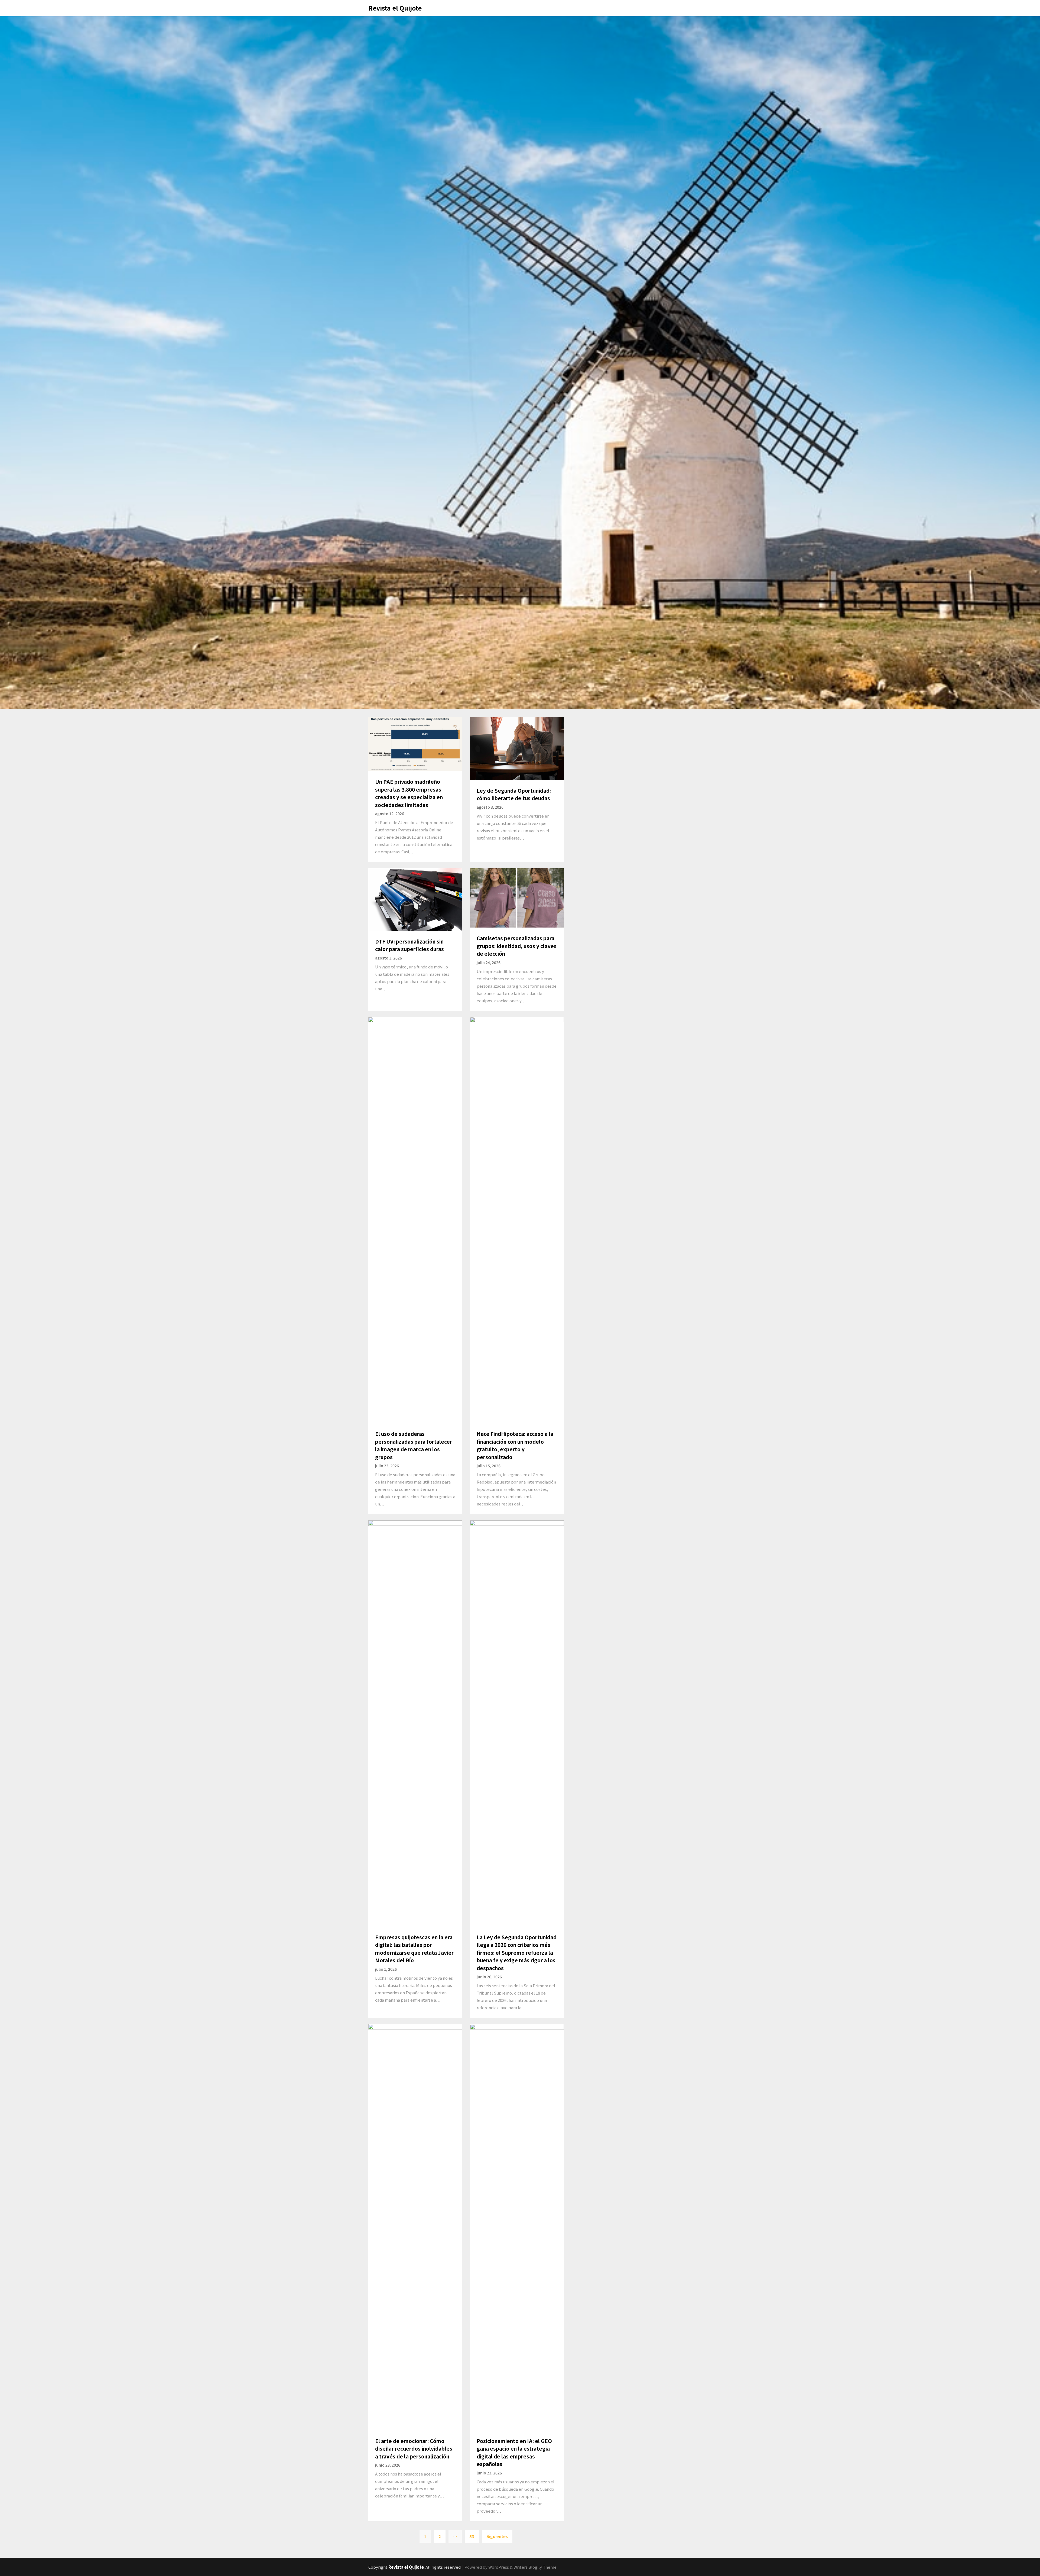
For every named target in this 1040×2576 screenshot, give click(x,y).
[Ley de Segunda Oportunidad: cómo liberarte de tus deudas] (517, 748)
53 (472, 2536)
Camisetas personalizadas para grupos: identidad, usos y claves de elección (517, 946)
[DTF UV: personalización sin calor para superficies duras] (415, 899)
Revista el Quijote (395, 8)
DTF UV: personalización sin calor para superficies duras (409, 945)
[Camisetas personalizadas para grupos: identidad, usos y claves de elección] (517, 897)
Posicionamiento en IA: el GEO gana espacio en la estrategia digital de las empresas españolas (514, 2452)
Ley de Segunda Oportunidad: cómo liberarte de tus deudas (514, 794)
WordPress (499, 2567)
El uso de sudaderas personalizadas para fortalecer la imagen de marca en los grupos (414, 1445)
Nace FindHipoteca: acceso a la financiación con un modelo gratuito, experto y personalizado (515, 1445)
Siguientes (497, 2536)
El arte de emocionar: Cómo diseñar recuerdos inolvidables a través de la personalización (414, 2448)
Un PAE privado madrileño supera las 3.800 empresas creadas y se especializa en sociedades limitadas (409, 793)
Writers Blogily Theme (535, 2567)
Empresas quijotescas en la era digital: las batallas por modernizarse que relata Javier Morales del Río (414, 1949)
